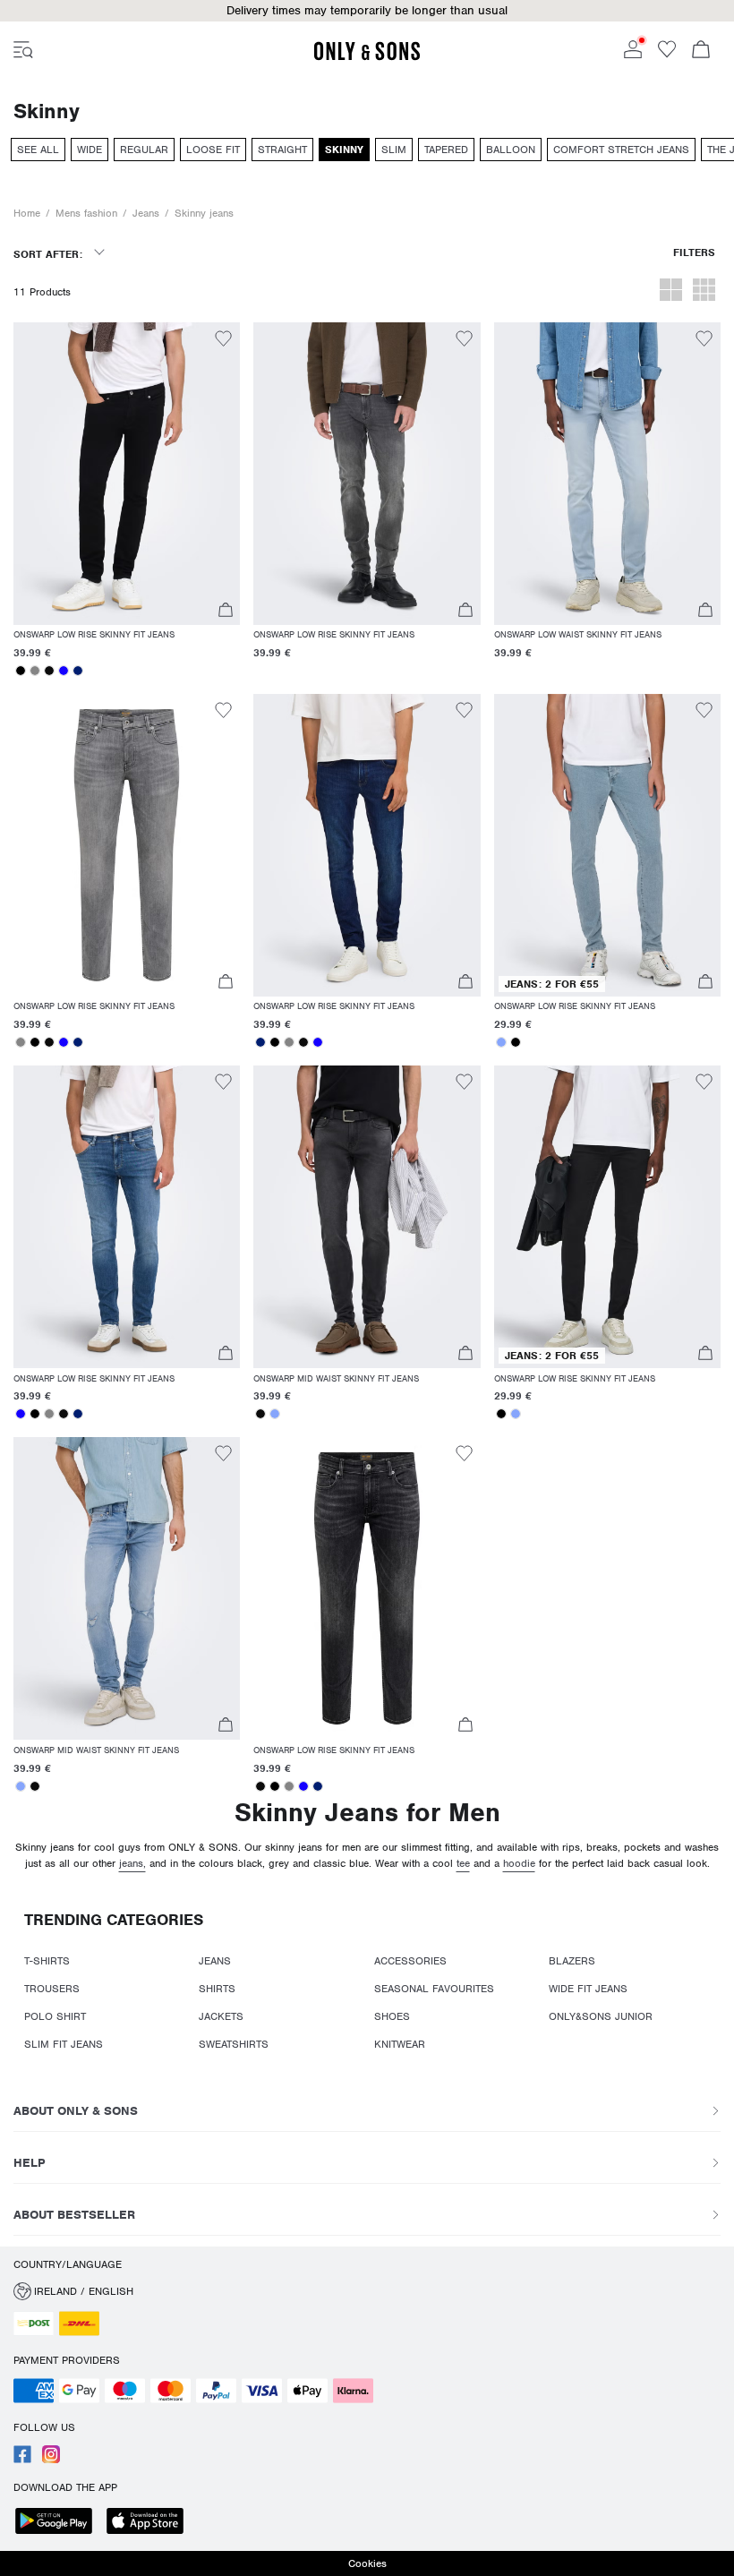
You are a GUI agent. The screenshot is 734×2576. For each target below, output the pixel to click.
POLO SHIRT (55, 2016)
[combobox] (59, 260)
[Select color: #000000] (21, 671)
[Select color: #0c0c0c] (49, 671)
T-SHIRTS (47, 1961)
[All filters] (694, 260)
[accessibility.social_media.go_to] (22, 2460)
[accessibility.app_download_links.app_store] (150, 2523)
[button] (367, 11)
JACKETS (221, 2016)
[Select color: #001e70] (78, 671)
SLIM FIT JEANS (64, 2044)
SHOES (392, 2016)
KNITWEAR (400, 2044)
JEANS (215, 1961)
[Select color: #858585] (35, 671)
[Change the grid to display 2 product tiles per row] (671, 292)
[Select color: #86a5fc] (501, 1042)
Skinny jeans (204, 213)
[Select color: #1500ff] (64, 671)
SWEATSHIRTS (234, 2044)
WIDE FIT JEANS (588, 1989)
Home (27, 213)
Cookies (367, 2563)
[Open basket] (701, 51)
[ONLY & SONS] (367, 57)
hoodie (519, 1863)
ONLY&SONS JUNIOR (601, 2016)
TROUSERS (52, 1989)
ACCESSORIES (410, 1961)
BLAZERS (572, 1961)
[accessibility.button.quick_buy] (225, 612)
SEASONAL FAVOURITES (434, 1989)
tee (463, 1863)
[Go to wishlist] (667, 55)
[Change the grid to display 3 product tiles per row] (704, 292)
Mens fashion (86, 213)
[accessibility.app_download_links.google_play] (59, 2523)
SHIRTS (217, 1989)
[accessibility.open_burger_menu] (23, 51)
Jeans (146, 213)
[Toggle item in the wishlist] (223, 341)
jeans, (132, 1863)
